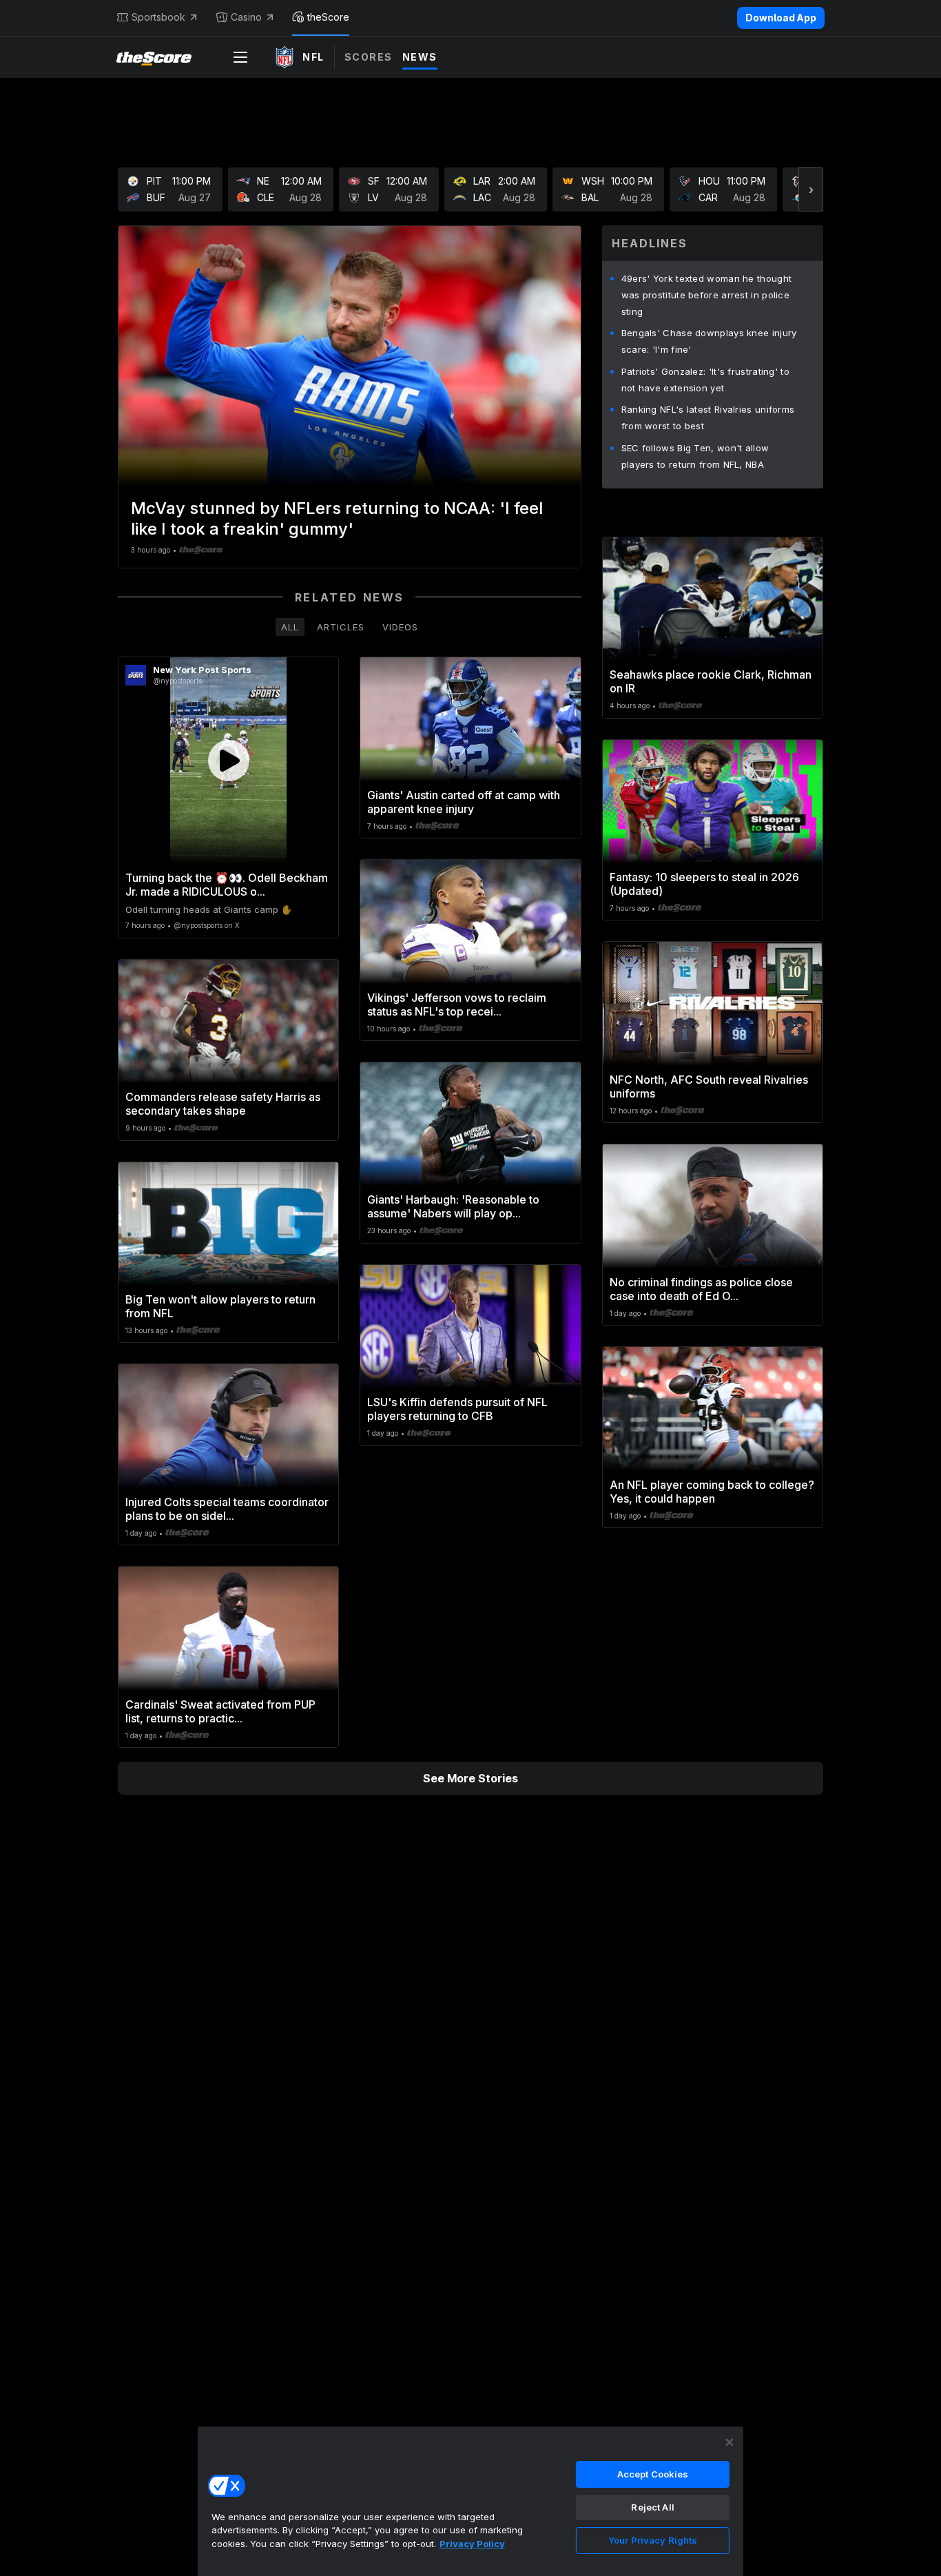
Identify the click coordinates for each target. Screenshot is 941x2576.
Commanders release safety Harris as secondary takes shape (223, 1104)
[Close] (730, 2442)
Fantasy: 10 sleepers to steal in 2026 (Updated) (704, 884)
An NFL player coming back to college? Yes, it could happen (712, 1492)
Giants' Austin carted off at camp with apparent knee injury (464, 802)
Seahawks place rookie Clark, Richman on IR (711, 681)
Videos (400, 627)
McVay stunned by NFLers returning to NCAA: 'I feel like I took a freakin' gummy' (337, 518)
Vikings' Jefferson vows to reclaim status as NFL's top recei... (457, 1004)
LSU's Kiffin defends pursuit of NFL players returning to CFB (457, 1409)
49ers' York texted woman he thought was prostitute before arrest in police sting (707, 295)
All (290, 627)
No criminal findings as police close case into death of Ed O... (701, 1289)
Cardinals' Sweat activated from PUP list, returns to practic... (220, 1711)
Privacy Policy (472, 2544)
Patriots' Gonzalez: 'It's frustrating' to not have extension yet (705, 380)
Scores (369, 57)
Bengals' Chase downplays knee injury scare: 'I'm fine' (709, 341)
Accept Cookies (653, 2474)
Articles (341, 627)
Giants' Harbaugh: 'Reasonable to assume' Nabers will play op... (453, 1206)
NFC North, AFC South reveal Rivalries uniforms (709, 1086)
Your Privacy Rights (653, 2540)
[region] (470, 2501)
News (420, 57)
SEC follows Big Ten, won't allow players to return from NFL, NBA (695, 456)
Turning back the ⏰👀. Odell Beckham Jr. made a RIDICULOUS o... (227, 885)
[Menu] (240, 57)
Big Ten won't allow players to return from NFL (220, 1306)
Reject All (652, 2507)
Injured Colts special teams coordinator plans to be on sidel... (227, 1509)
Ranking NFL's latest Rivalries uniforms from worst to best (708, 418)
